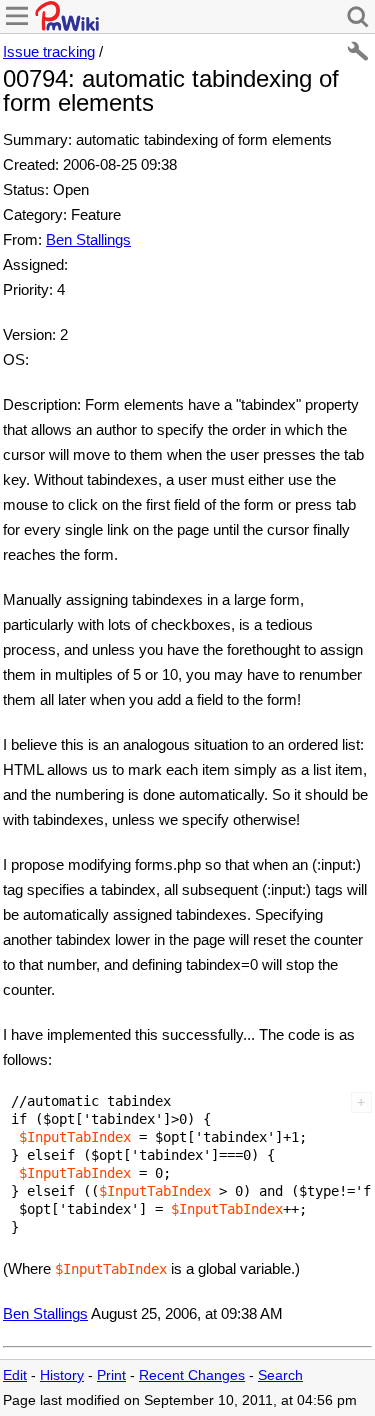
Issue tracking (49, 51)
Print (111, 1375)
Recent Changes (192, 1375)
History (62, 1375)
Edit (15, 1375)
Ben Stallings (88, 239)
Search (280, 1375)
